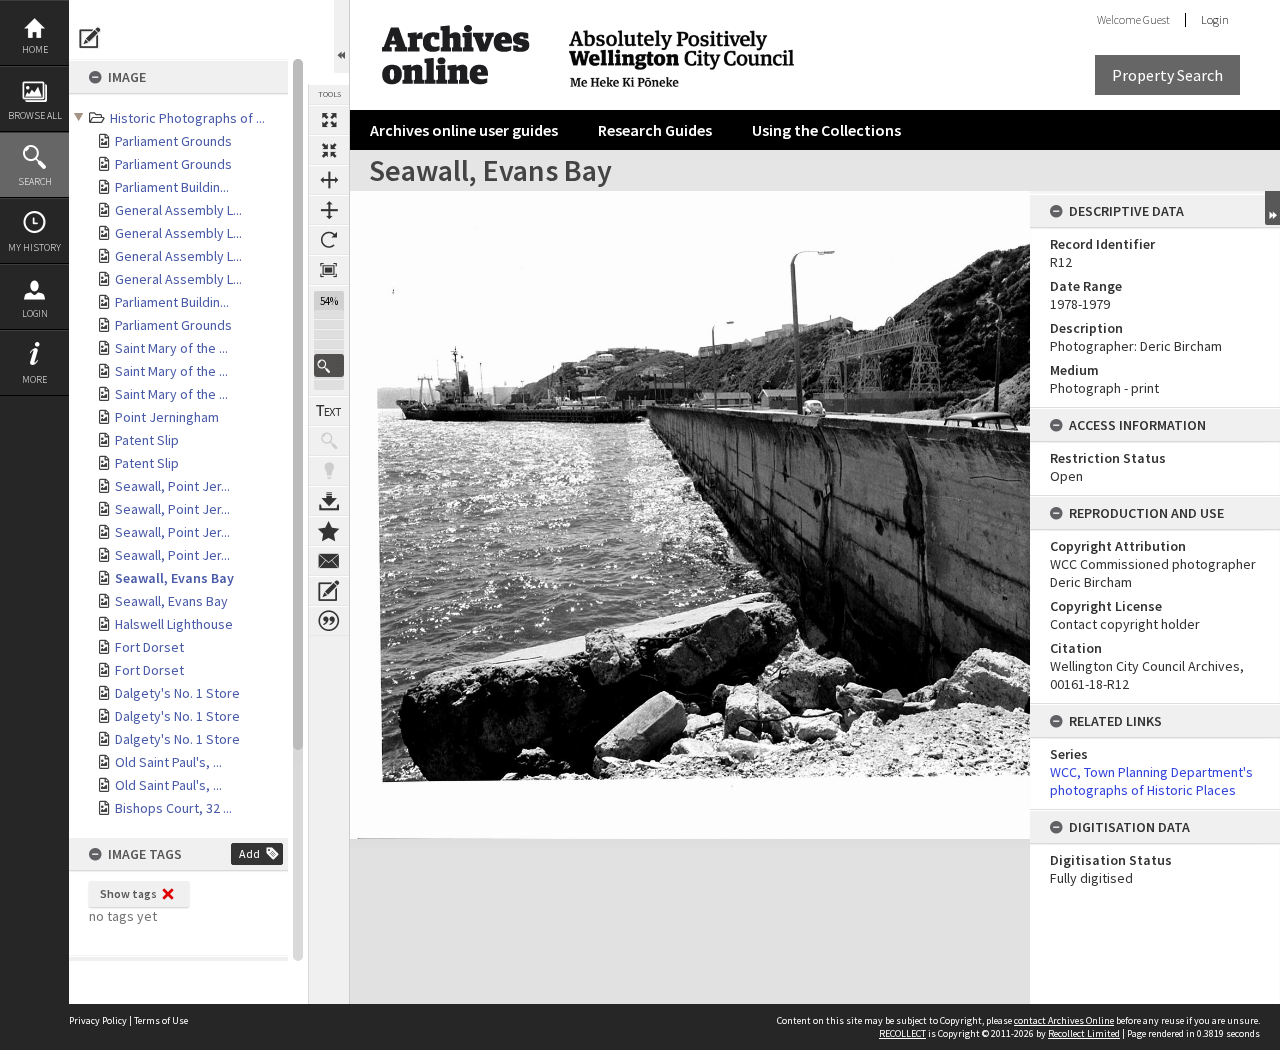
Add (249, 853)
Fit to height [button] (329, 210)
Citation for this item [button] (329, 621)
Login (35, 313)
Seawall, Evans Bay (174, 578)
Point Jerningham (167, 417)
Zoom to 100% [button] (329, 270)
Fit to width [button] (329, 180)
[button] (329, 365)
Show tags (128, 893)
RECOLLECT (902, 1033)
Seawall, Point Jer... (172, 486)
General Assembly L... (178, 210)
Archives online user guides (464, 130)
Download (329, 501)
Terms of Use (161, 1020)
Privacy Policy (98, 1020)
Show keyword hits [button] (329, 441)
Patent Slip (147, 440)
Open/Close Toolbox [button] (341, 36)
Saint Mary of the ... (171, 348)
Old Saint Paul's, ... (168, 762)
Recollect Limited (1084, 1033)
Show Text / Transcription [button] (329, 411)
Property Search (1167, 75)
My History (34, 247)
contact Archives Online (1064, 1020)
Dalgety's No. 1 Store (177, 693)
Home (35, 49)
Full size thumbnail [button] (329, 120)
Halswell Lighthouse (174, 624)
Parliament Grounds (173, 141)
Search (35, 181)
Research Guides (655, 130)
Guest (1156, 19)
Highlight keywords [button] (329, 471)
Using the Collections (826, 130)
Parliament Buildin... (172, 187)
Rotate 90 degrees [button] (329, 240)
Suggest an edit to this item (90, 38)
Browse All (35, 115)
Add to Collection (329, 531)
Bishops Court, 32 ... (173, 808)
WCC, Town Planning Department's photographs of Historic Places (1151, 781)
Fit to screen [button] (329, 150)
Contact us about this (329, 561)
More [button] (34, 379)
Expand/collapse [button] (1272, 208)
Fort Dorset (149, 647)
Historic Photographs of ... (187, 118)
